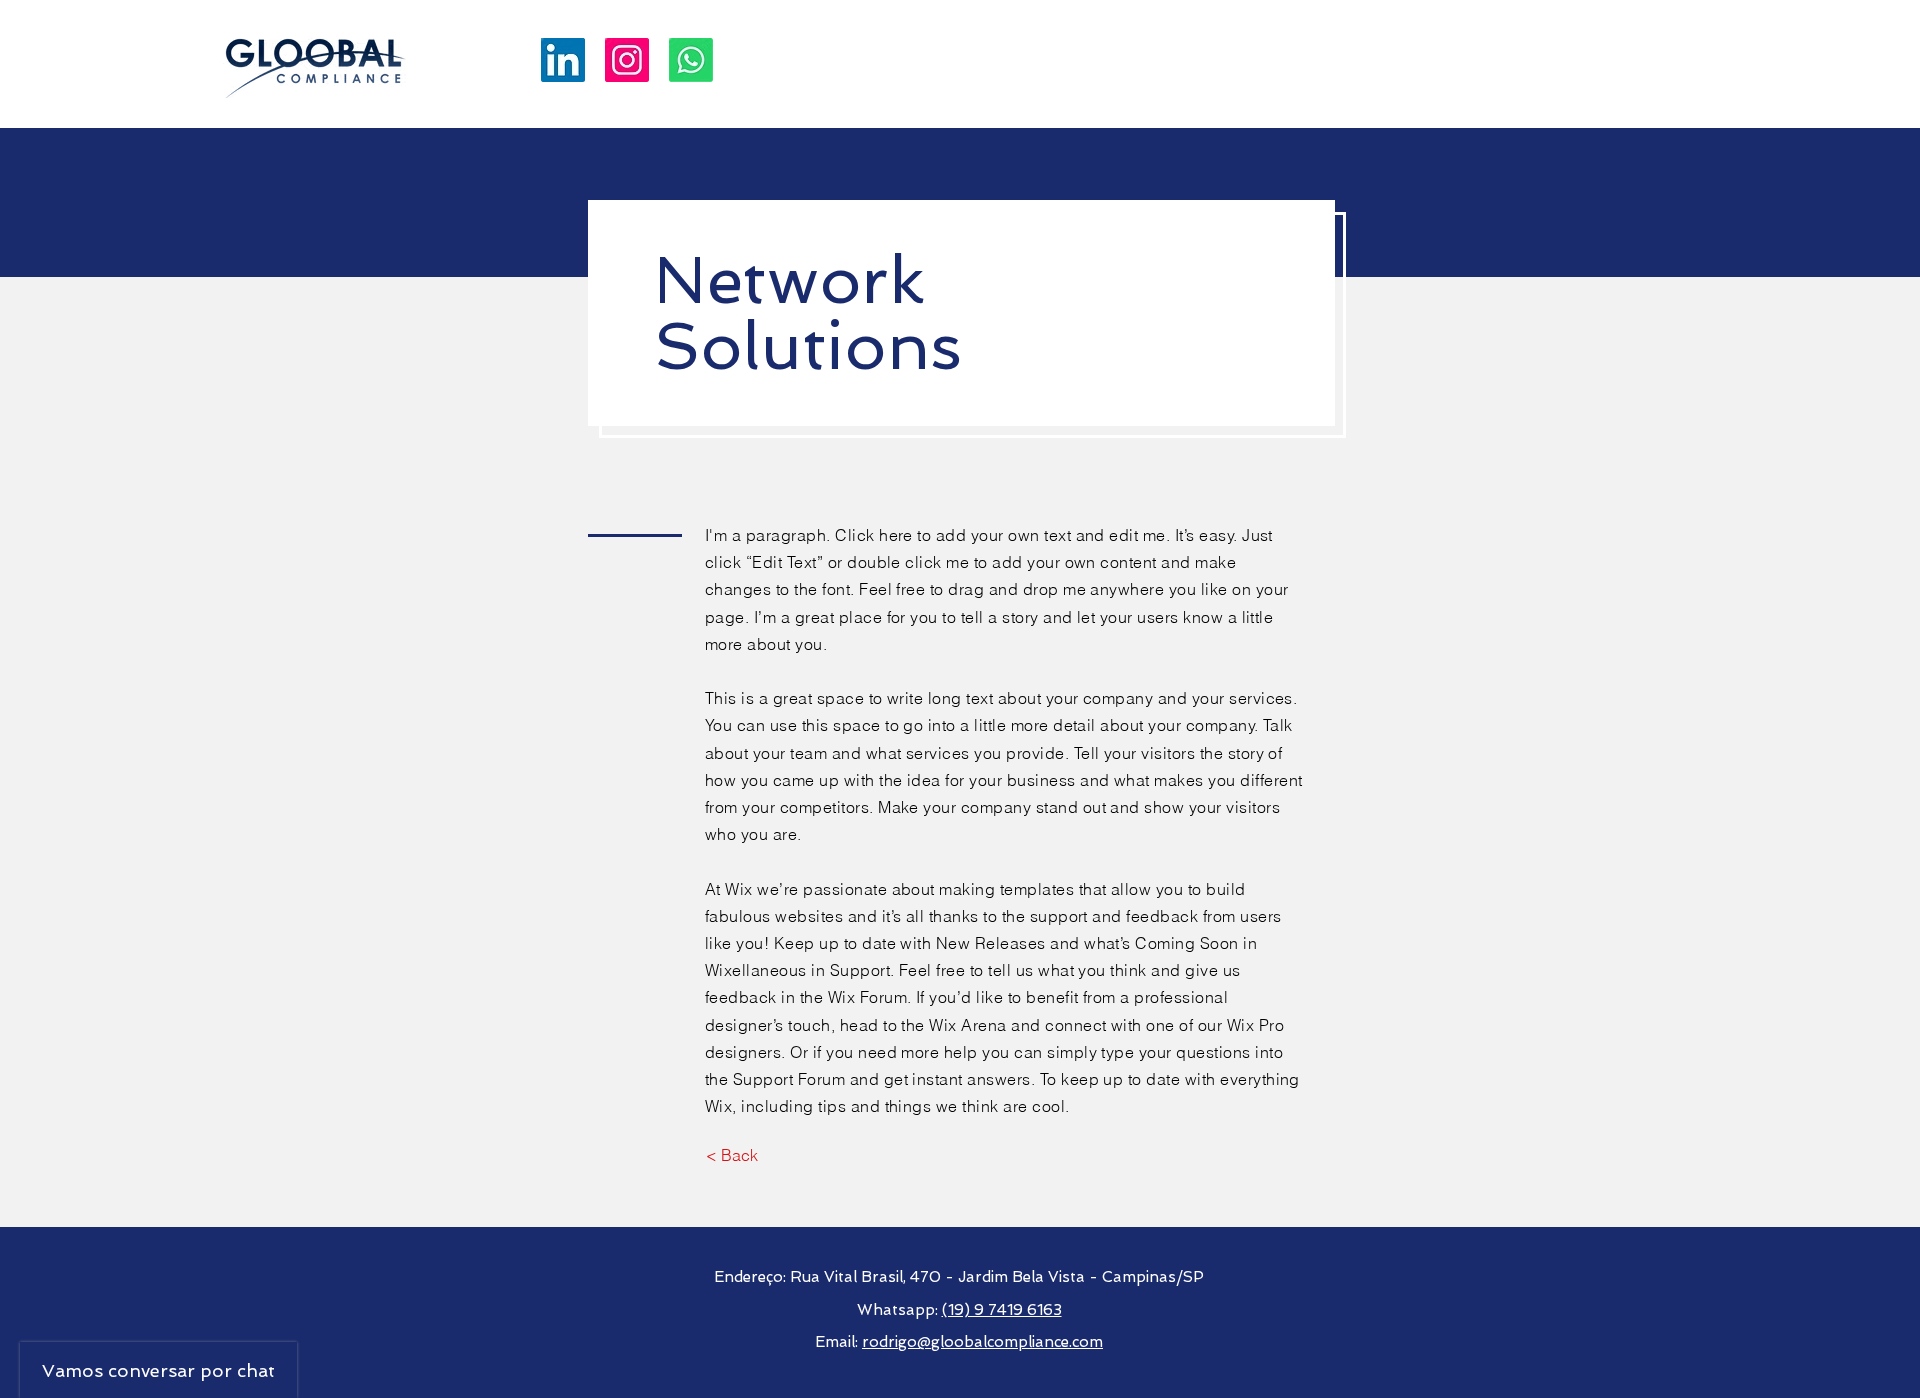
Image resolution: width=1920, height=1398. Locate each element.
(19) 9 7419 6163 (1002, 1310)
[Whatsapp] (691, 60)
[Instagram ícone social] (627, 60)
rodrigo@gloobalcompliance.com (982, 1342)
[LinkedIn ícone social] (563, 60)
